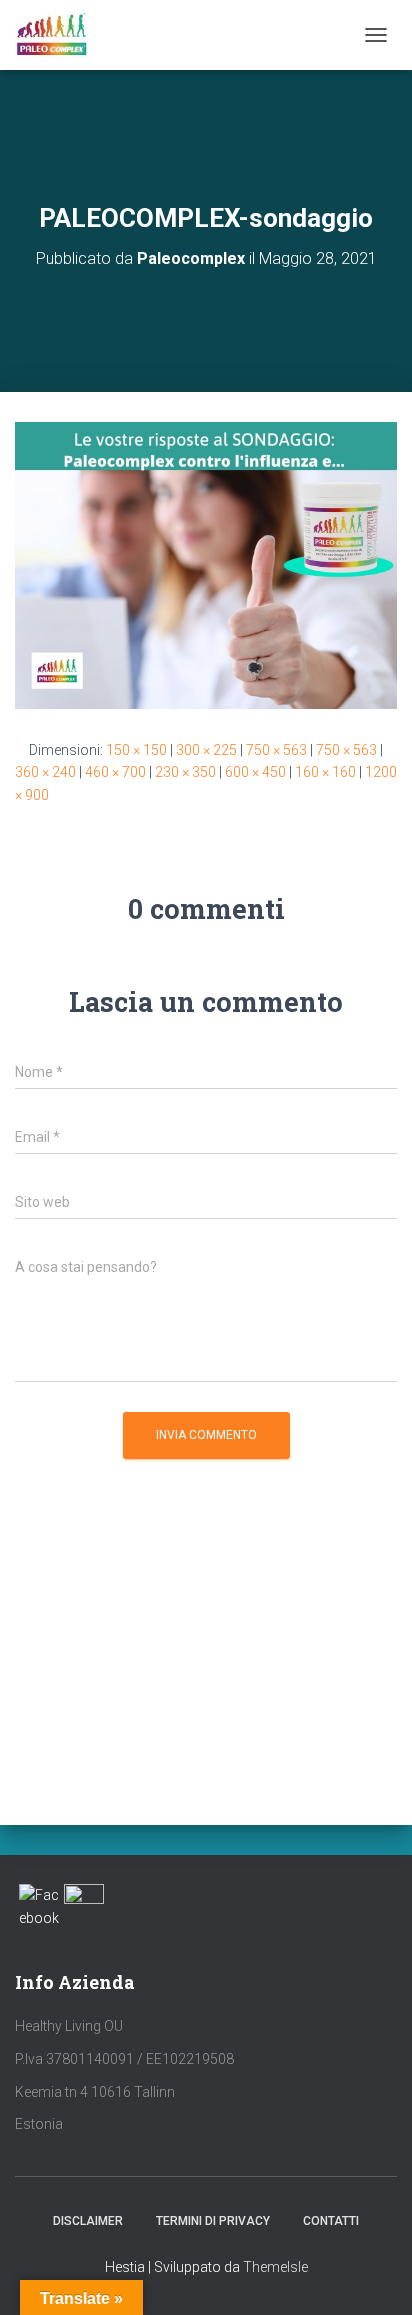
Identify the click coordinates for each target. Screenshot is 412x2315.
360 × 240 (45, 772)
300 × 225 (206, 750)
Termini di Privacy (213, 2221)
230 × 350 (185, 772)
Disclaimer (88, 2221)
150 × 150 (136, 750)
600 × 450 (255, 772)
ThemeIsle (275, 2267)
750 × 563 (276, 750)
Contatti (331, 2221)
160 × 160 (325, 772)
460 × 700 (115, 772)
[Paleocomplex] (59, 35)
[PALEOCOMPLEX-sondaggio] (206, 564)
